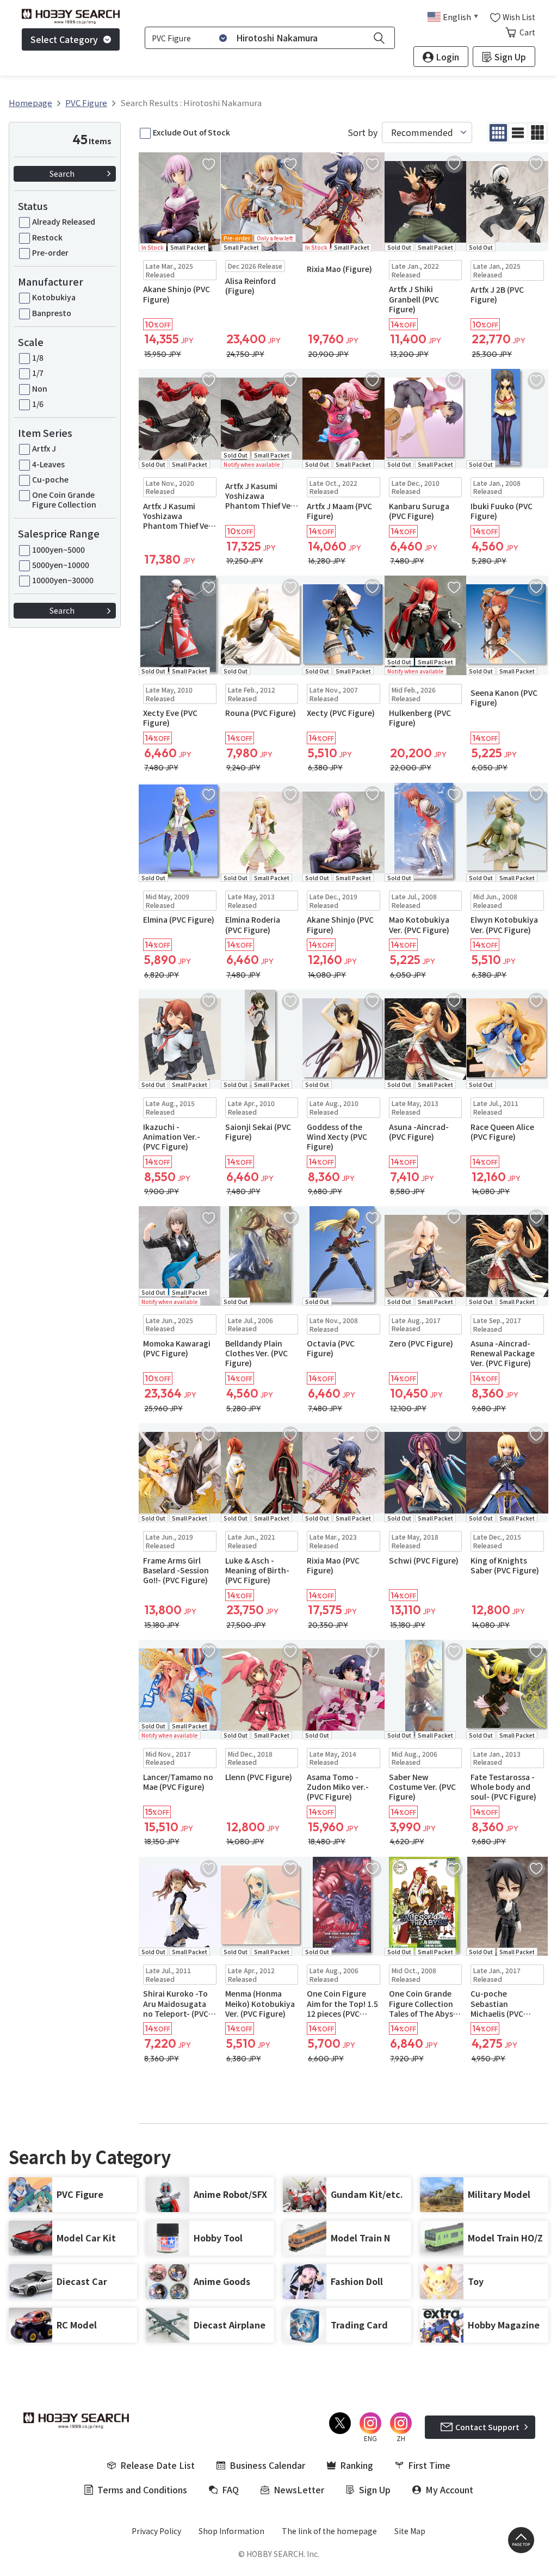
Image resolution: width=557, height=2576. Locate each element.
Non (40, 388)
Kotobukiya (54, 297)
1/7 (38, 373)
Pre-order (50, 252)
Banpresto (52, 313)
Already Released (64, 221)
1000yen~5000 (58, 549)
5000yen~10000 (61, 565)
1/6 (38, 404)
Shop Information (231, 2531)
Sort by (363, 132)
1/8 (38, 357)
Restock (47, 237)
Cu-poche (50, 479)
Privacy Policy (156, 2531)
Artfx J (44, 448)
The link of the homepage (329, 2531)
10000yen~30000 (63, 580)
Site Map (410, 2531)
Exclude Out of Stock (191, 132)
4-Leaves (48, 464)
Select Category (64, 39)
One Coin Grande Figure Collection (64, 499)
